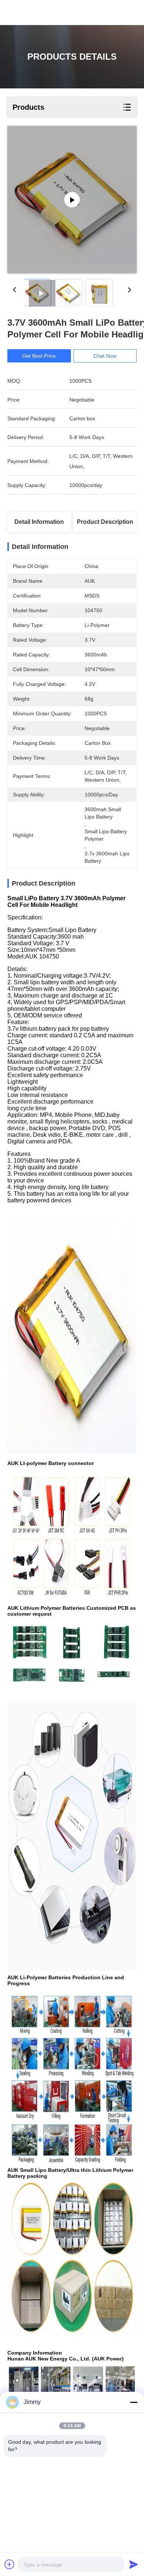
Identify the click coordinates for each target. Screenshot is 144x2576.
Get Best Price (39, 356)
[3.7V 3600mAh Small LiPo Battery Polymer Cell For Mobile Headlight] (72, 200)
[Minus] (134, 2402)
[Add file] (10, 2564)
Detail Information (39, 522)
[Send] (134, 2564)
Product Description (105, 522)
